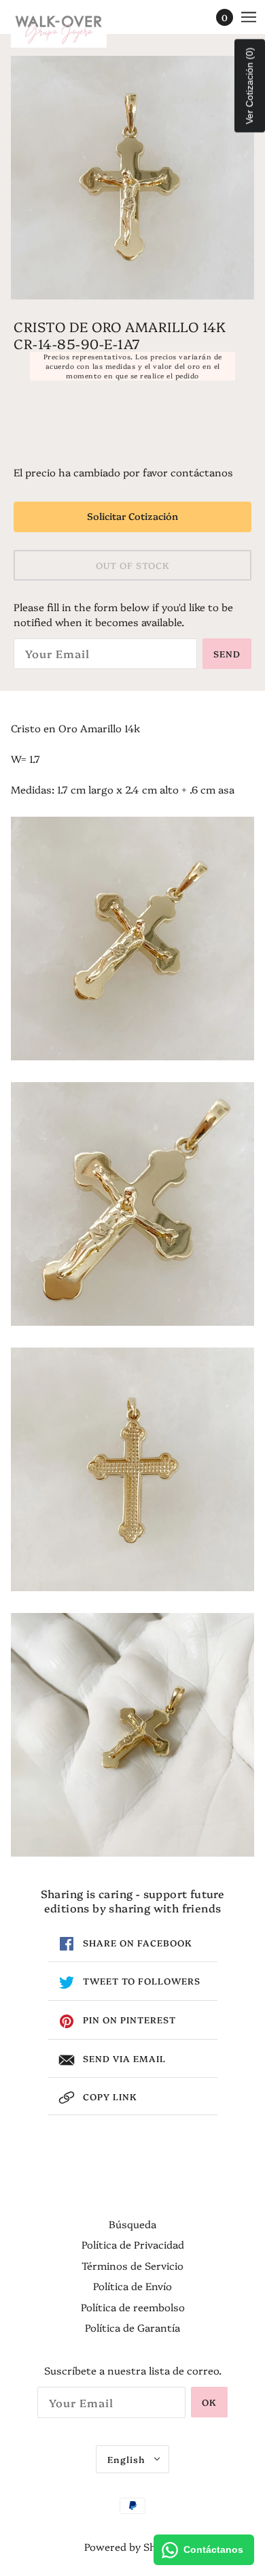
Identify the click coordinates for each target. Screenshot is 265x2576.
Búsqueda (132, 2224)
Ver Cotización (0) (249, 86)
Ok (209, 2402)
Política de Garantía (132, 2327)
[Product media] (132, 939)
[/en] (72, 27)
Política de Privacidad (133, 2244)
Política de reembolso (133, 2307)
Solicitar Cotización (132, 516)
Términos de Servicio (132, 2265)
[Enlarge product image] (132, 178)
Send (227, 653)
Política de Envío (132, 2286)
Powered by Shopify (132, 2546)
